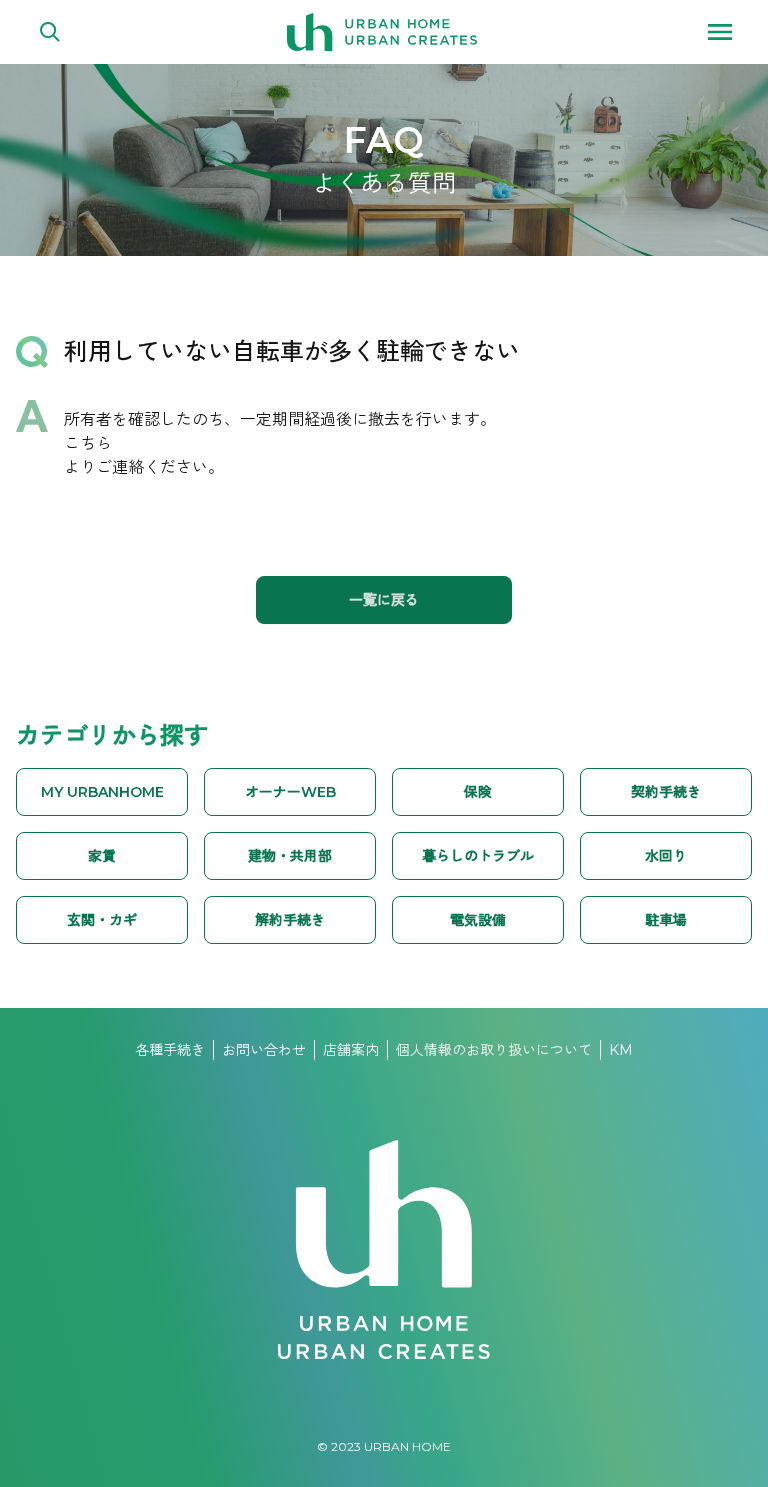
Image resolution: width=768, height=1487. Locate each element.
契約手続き (666, 792)
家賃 (102, 856)
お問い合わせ (264, 1050)
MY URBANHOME (102, 792)
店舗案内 (351, 1050)
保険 (478, 792)
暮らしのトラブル (478, 856)
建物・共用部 (290, 856)
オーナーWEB (290, 792)
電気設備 (478, 920)
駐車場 (666, 920)
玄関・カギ (102, 920)
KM (621, 1050)
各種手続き (170, 1050)
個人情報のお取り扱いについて (494, 1050)
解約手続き (290, 920)
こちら (88, 443)
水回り (666, 856)
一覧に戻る (384, 600)
